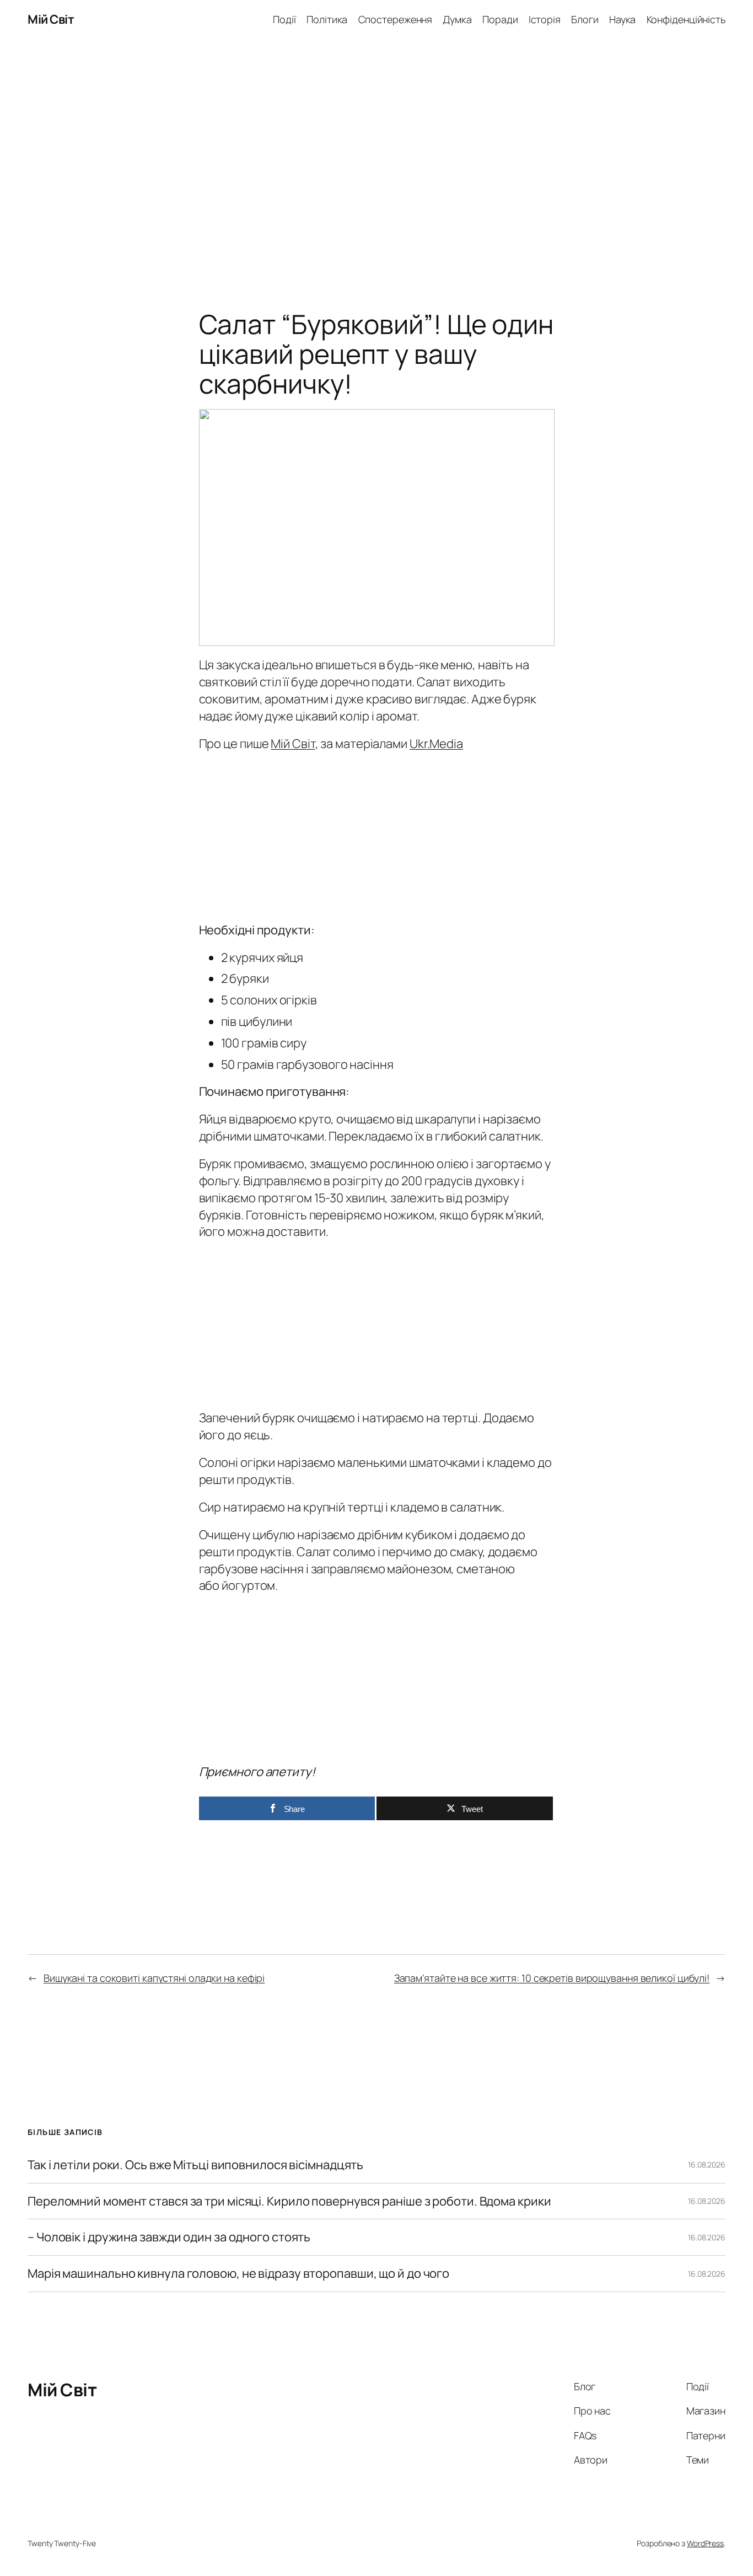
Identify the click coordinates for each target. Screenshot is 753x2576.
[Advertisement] (376, 155)
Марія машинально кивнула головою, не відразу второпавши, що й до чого (238, 2274)
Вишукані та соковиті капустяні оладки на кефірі (154, 1978)
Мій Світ (51, 19)
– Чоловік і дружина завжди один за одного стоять (169, 2237)
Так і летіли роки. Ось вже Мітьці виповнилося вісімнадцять (195, 2165)
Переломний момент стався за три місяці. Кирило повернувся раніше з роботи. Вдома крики (289, 2201)
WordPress (705, 2543)
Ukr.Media (436, 744)
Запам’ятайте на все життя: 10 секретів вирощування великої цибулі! (552, 1978)
